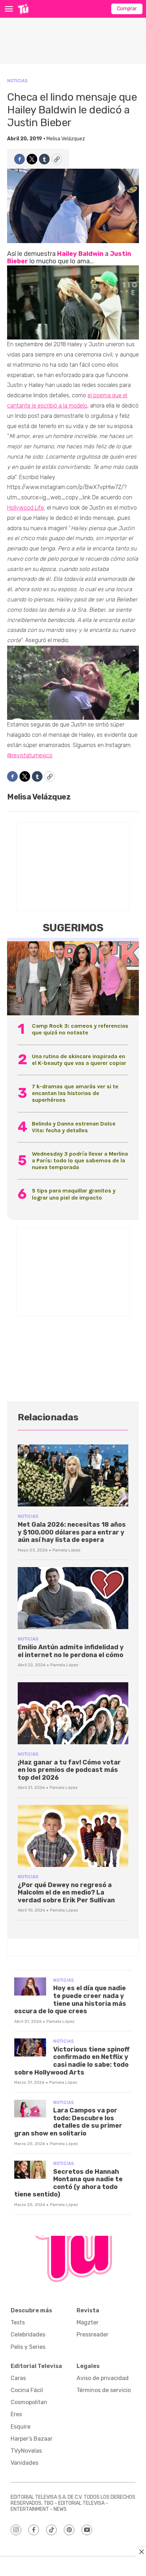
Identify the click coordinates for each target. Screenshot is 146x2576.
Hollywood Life (26, 508)
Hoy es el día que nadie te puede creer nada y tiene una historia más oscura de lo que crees (70, 2000)
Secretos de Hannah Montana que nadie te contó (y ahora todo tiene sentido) (68, 2183)
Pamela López (66, 1550)
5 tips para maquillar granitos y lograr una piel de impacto (74, 1194)
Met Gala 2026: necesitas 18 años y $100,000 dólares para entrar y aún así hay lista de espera (72, 1532)
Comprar (127, 9)
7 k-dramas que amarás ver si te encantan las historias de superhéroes (75, 1093)
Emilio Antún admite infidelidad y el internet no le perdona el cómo (71, 1651)
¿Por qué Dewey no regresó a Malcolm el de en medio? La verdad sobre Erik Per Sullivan (66, 1893)
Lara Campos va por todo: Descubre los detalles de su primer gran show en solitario (68, 2122)
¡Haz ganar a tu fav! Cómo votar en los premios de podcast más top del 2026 (69, 1770)
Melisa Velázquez (66, 139)
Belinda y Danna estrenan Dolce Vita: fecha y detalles (74, 1127)
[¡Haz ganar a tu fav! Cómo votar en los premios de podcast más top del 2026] (73, 1713)
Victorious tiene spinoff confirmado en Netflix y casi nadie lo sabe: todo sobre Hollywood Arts (72, 2061)
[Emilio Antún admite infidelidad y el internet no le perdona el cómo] (73, 1598)
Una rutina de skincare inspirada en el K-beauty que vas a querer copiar (79, 1060)
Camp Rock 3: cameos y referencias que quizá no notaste (80, 1029)
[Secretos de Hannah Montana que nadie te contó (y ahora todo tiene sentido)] (30, 2170)
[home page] (23, 9)
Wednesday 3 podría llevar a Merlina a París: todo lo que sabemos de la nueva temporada (80, 1160)
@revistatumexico (30, 755)
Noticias (17, 81)
